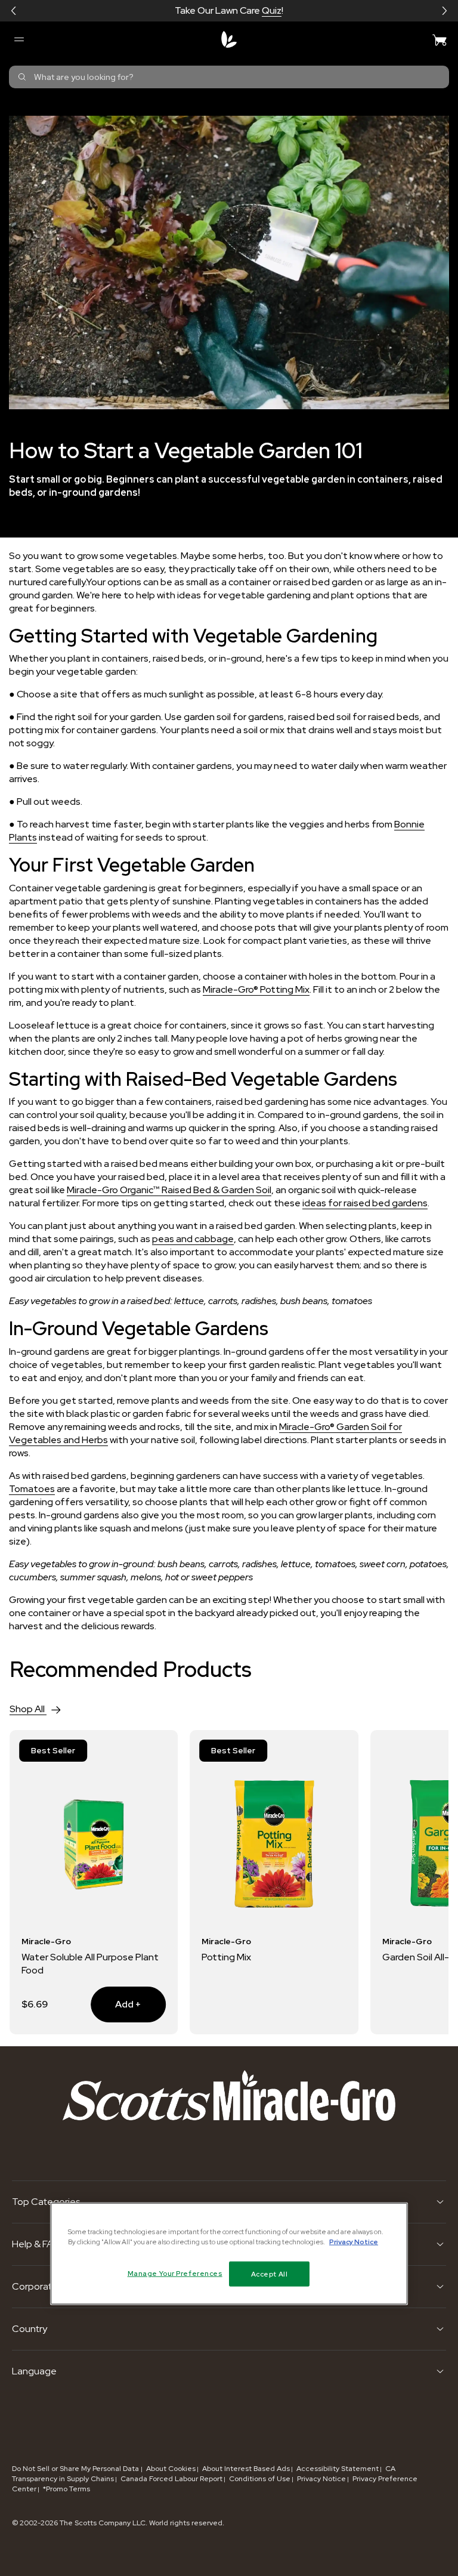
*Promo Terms (66, 2489)
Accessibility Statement (338, 2469)
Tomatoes (32, 1489)
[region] (229, 2254)
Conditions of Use (260, 2479)
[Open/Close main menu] (18, 39)
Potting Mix (226, 1957)
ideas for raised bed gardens (365, 1203)
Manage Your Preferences (175, 2273)
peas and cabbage (193, 1239)
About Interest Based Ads (246, 2469)
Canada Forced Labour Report (171, 2479)
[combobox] (229, 77)
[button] (14, 11)
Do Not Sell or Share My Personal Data (76, 2469)
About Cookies (171, 2469)
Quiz (272, 10)
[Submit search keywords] (22, 77)
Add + (116, 2004)
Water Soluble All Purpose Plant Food (90, 1964)
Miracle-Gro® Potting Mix (256, 989)
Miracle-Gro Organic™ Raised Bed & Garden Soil (169, 1190)
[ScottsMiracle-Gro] (229, 39)
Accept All (270, 2274)
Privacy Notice (321, 2479)
